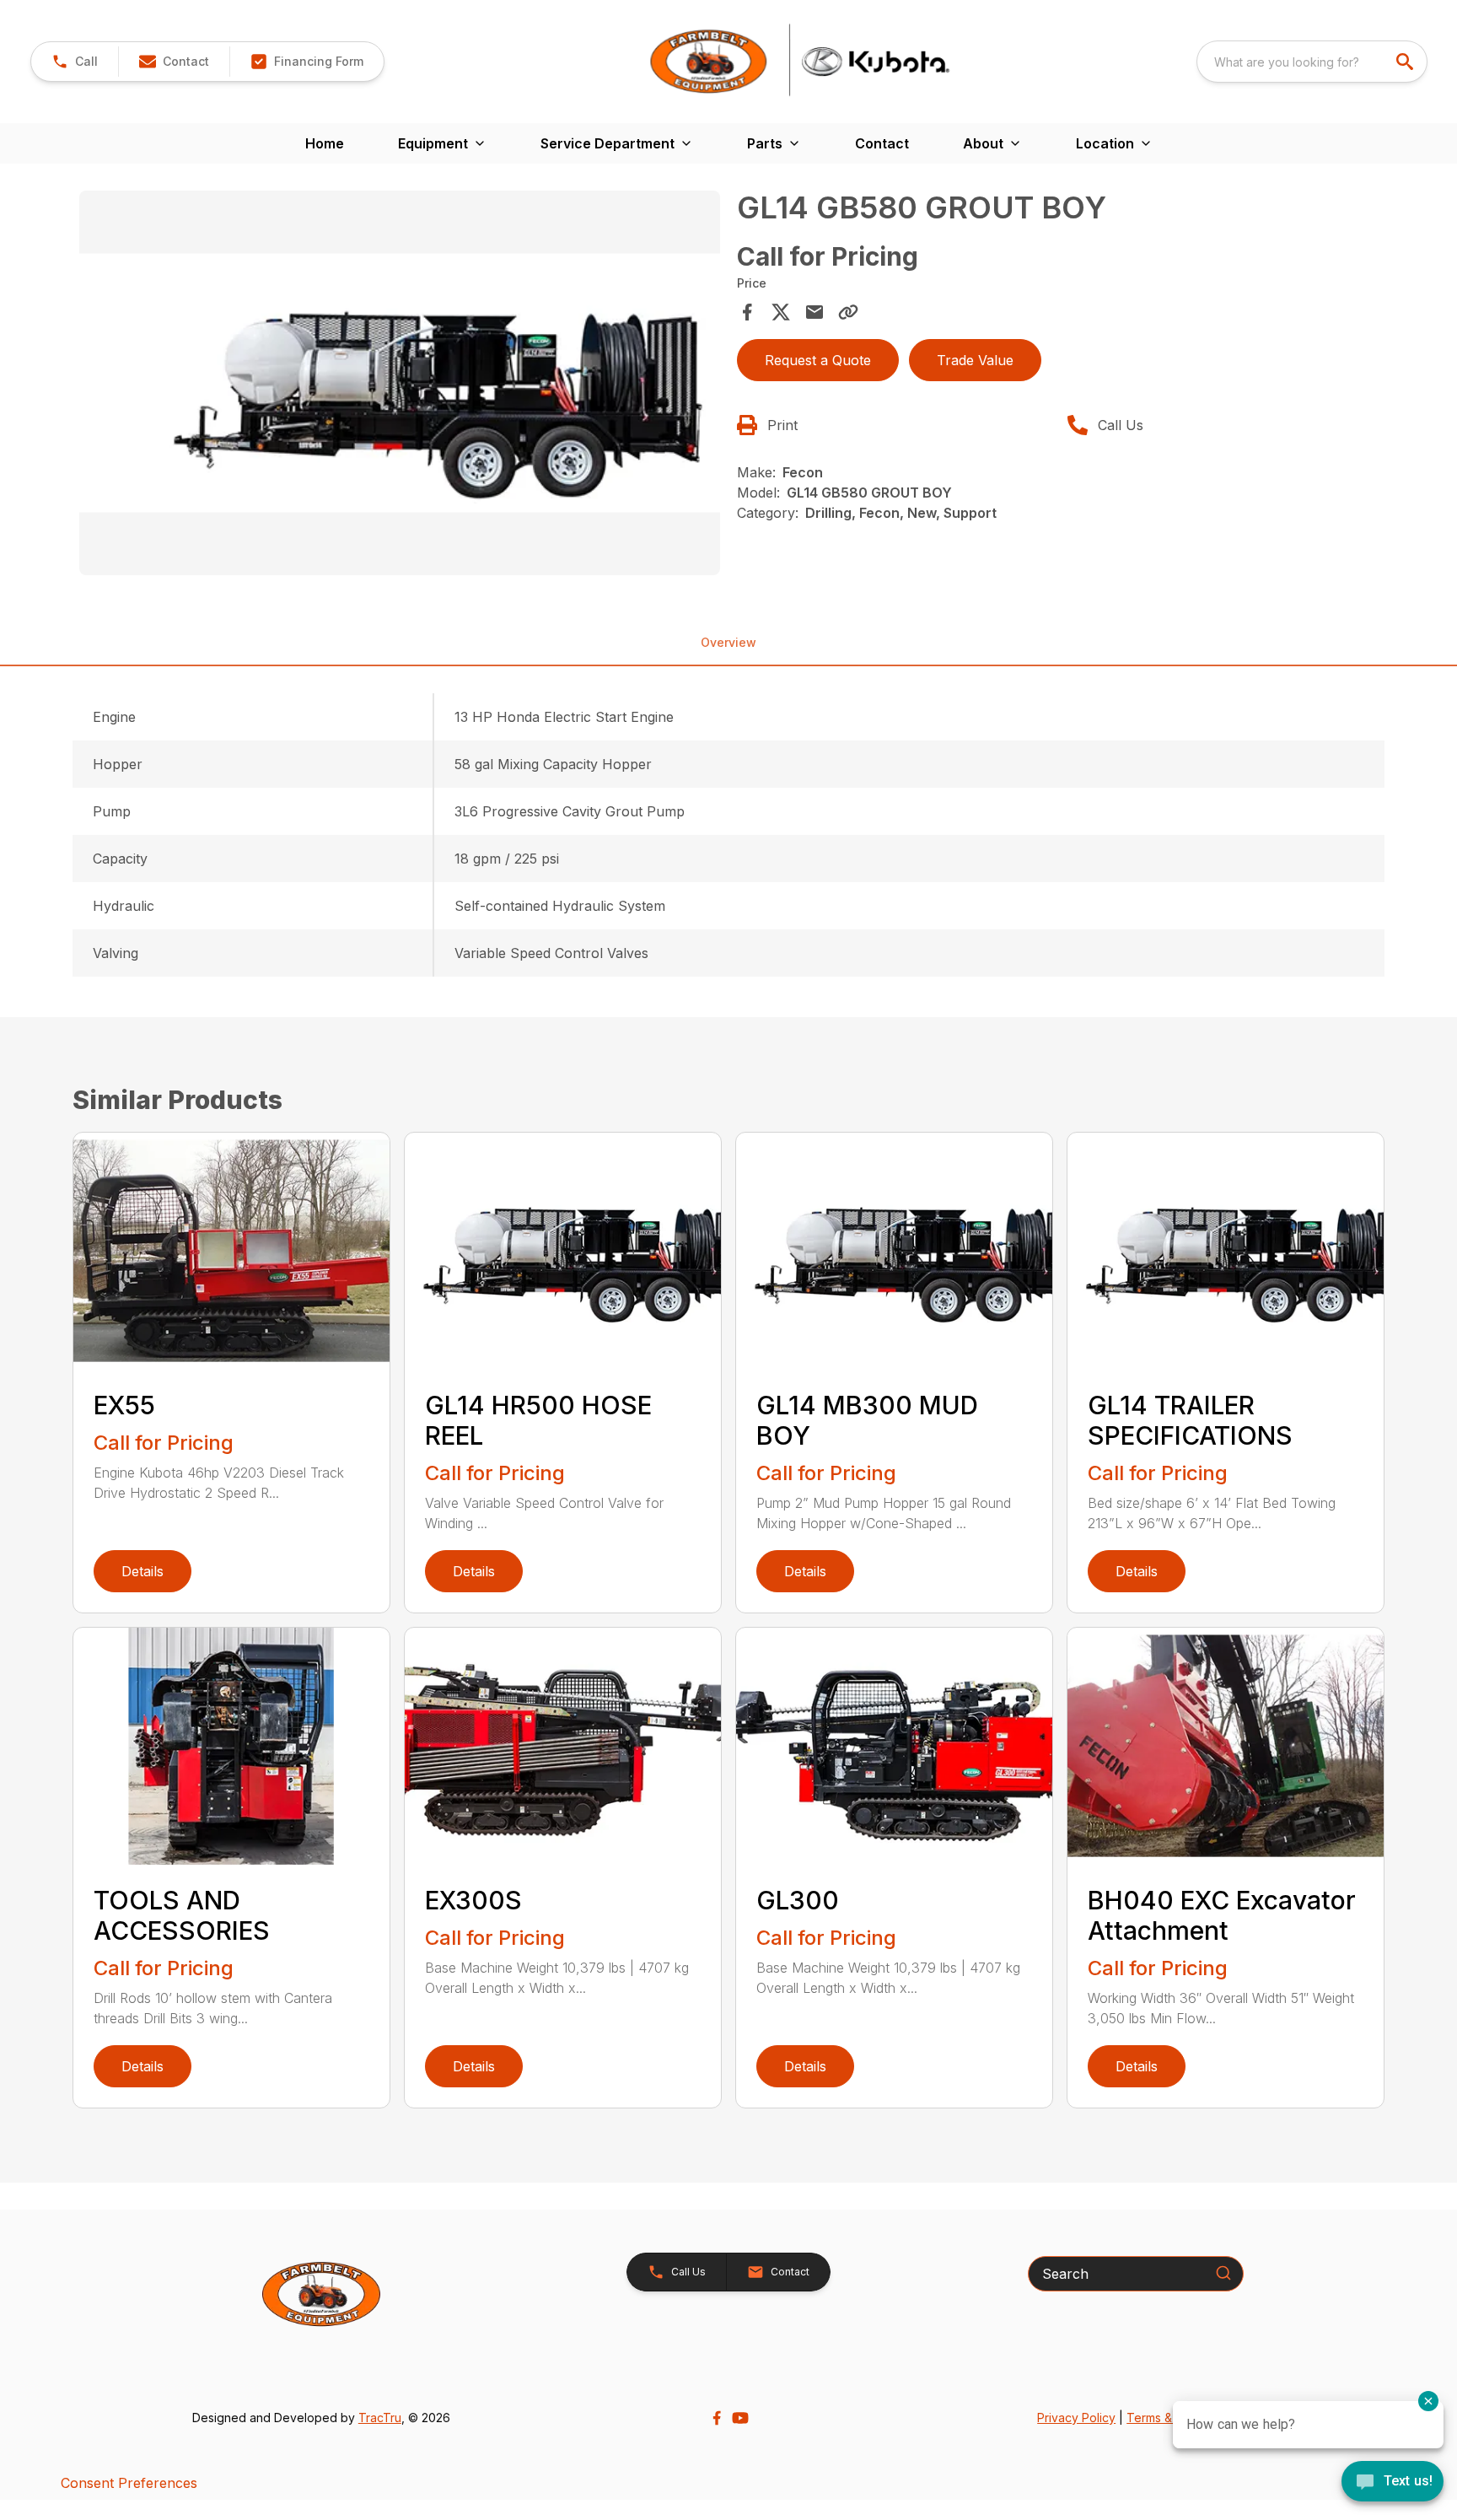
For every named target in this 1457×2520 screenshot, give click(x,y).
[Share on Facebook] (747, 312)
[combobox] (1312, 62)
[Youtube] (740, 2418)
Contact (882, 143)
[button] (75, 62)
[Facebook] (717, 2418)
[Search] (1223, 2273)
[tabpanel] (400, 385)
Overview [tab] (728, 642)
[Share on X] (781, 312)
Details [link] (142, 1571)
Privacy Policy (1076, 2418)
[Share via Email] (815, 312)
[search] (1406, 62)
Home (325, 143)
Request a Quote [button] (818, 360)
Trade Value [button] (975, 360)
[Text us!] (1392, 2483)
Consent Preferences (129, 2483)
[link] (306, 62)
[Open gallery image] (400, 383)
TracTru (380, 2418)
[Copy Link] (848, 312)
